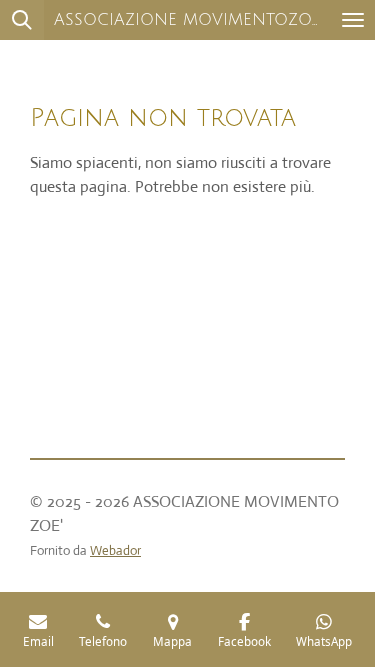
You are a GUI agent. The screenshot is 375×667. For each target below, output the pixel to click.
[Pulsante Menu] (353, 20)
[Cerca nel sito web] (22, 20)
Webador (115, 550)
